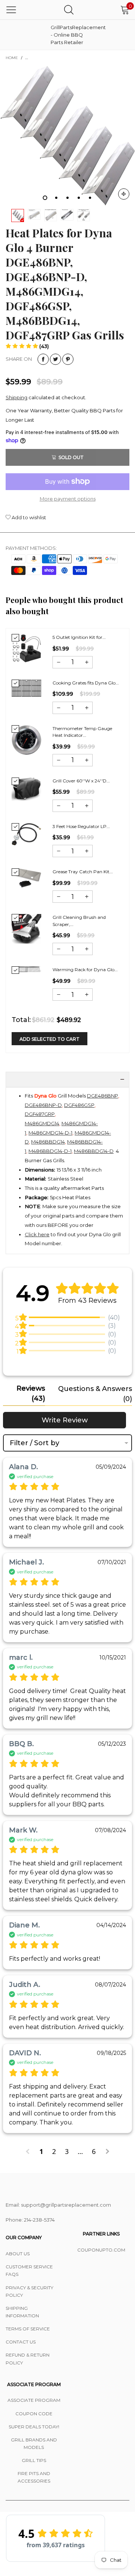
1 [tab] (45, 198)
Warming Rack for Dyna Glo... (85, 970)
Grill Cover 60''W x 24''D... (81, 781)
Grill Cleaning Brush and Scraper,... (79, 921)
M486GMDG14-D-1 (50, 1133)
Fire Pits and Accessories (34, 2477)
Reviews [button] (31, 1393)
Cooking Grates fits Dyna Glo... (86, 683)
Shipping (16, 397)
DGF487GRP (40, 1114)
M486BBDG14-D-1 (50, 1151)
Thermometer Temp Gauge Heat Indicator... (82, 732)
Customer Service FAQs (29, 2270)
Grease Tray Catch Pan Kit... (83, 872)
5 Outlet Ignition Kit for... (79, 637)
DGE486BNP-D (43, 1105)
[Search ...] (69, 10)
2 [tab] (56, 198)
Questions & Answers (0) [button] (95, 1394)
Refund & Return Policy (28, 2359)
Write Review (65, 1420)
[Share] (43, 359)
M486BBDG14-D (94, 1151)
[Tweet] (55, 359)
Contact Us (21, 2342)
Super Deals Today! (34, 2427)
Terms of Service (28, 2329)
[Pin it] (68, 359)
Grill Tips (34, 2460)
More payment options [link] (68, 499)
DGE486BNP (103, 1096)
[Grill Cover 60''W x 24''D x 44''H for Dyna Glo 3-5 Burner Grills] (26, 789)
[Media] (124, 194)
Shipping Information (22, 2312)
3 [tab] (67, 198)
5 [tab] (90, 198)
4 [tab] (79, 198)
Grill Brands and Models (34, 2443)
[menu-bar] (11, 10)
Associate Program (34, 2400)
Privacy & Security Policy (29, 2291)
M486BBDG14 (48, 1142)
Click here (37, 1234)
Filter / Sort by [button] (34, 1443)
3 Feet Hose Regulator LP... (81, 826)
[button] (27, 346)
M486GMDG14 (42, 1123)
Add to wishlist (28, 517)
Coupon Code (34, 2414)
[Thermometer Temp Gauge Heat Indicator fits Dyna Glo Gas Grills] (26, 740)
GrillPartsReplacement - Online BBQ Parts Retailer (69, 35)
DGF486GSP (79, 1105)
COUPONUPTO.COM (101, 2250)
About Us (18, 2254)
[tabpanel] (67, 135)
